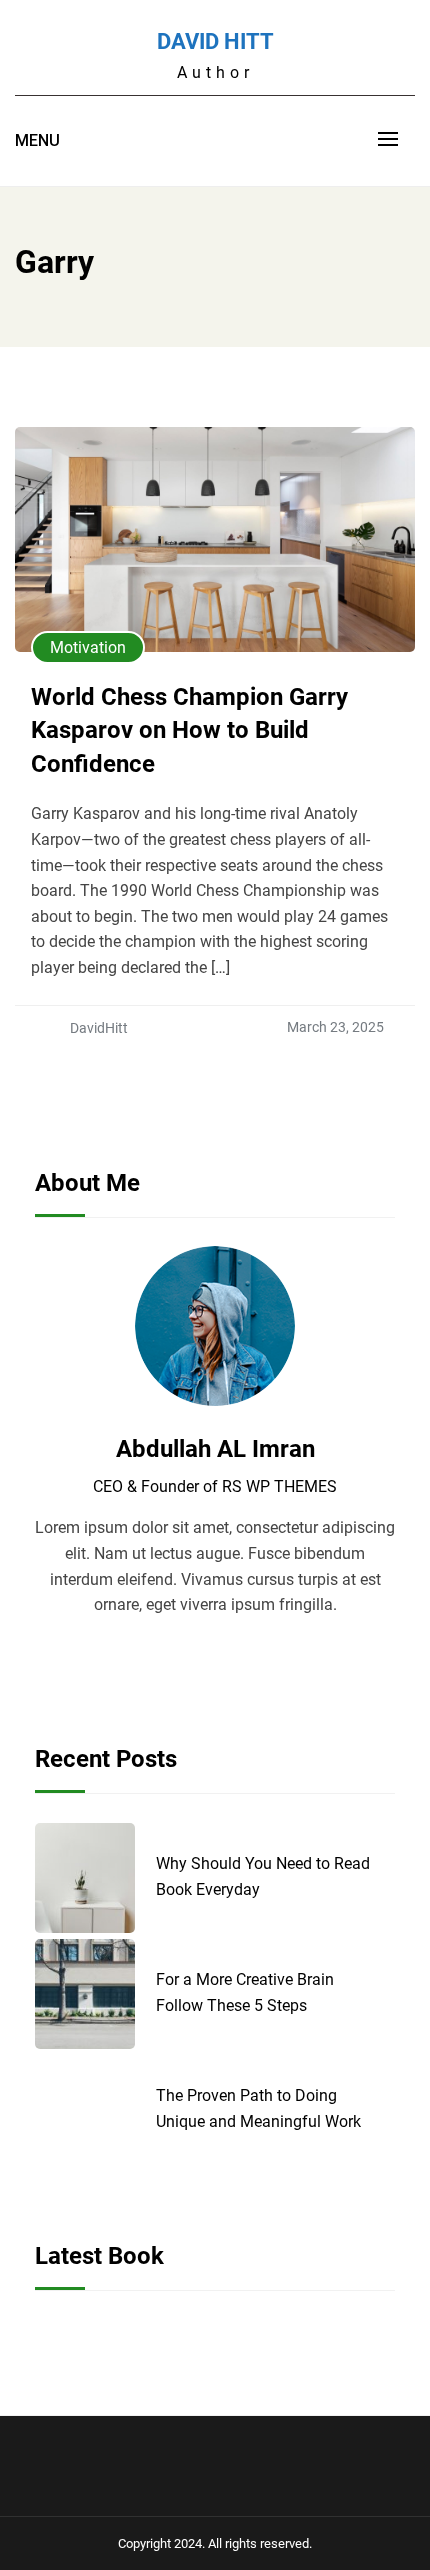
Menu (37, 140)
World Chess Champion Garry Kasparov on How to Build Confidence (189, 730)
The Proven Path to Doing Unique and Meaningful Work (258, 2108)
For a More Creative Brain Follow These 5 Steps (245, 1992)
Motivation (88, 647)
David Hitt (215, 41)
